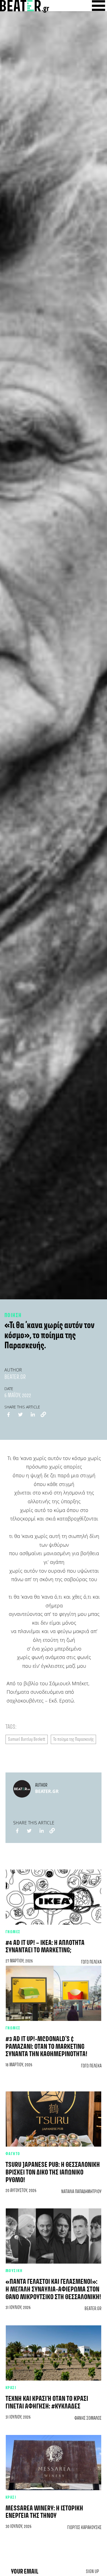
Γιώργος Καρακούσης (84, 2528)
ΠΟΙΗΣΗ (13, 1315)
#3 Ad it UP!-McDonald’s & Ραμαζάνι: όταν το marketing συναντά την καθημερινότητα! (46, 2047)
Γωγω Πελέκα (91, 1962)
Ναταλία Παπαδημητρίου (81, 2192)
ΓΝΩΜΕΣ (13, 1932)
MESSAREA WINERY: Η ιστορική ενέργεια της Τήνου (44, 2512)
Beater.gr (15, 1377)
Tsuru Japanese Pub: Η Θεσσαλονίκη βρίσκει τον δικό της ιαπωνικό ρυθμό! (53, 2173)
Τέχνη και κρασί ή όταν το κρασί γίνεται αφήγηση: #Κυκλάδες (47, 2403)
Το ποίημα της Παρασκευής (73, 1739)
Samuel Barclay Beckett (27, 1739)
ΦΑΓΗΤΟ (13, 2154)
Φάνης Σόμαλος (88, 2418)
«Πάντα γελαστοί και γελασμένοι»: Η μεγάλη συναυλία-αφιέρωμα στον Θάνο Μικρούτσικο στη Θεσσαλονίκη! (53, 2290)
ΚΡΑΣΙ (11, 2388)
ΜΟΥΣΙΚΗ (14, 2271)
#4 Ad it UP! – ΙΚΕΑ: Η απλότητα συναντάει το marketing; (45, 1947)
